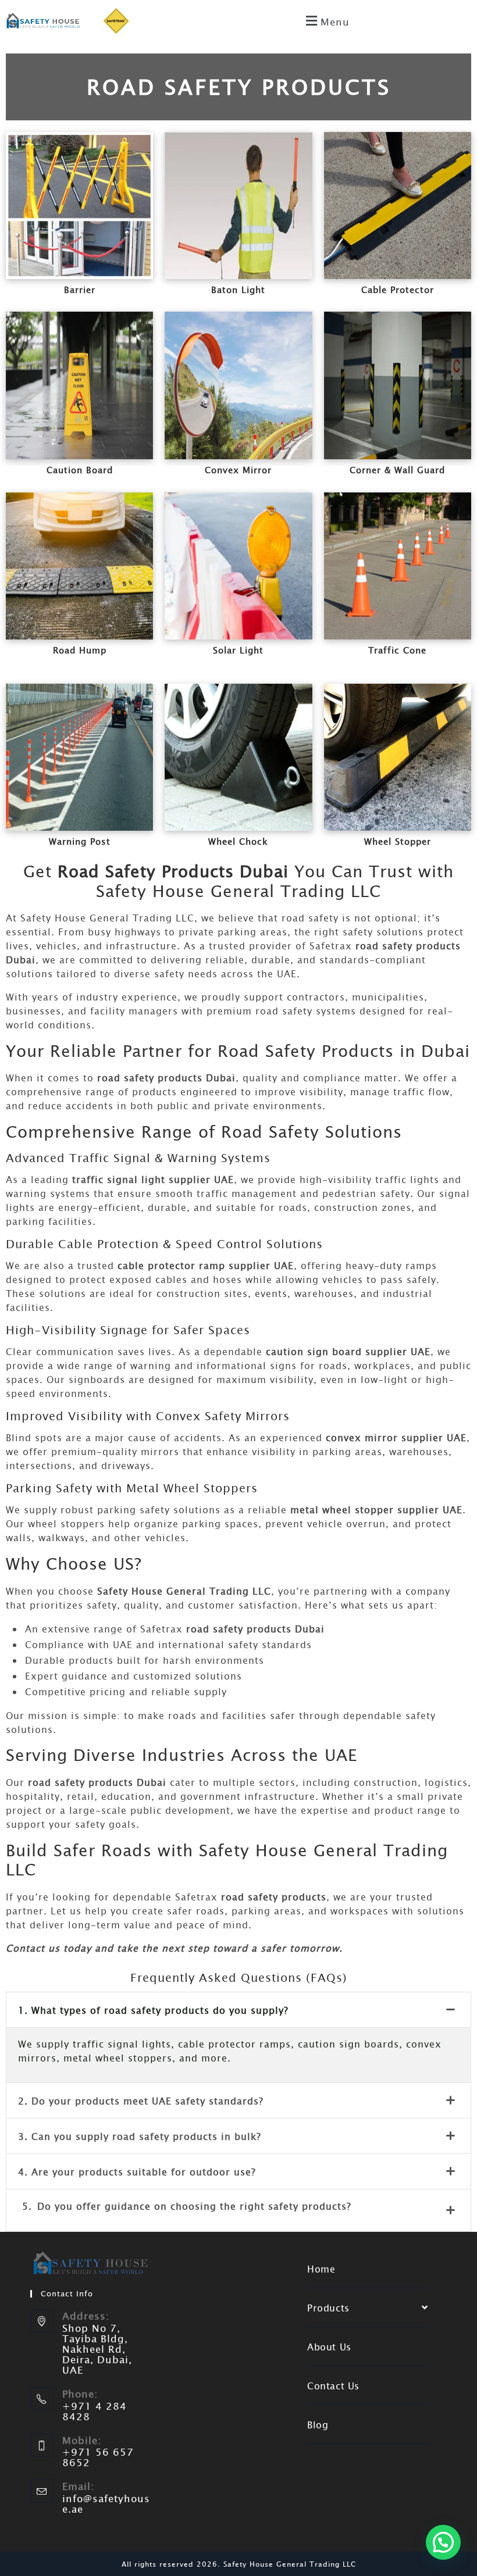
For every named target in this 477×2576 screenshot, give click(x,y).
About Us (329, 2346)
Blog (318, 2424)
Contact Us (333, 2385)
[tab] (238, 2010)
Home (321, 2268)
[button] (326, 21)
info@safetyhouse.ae (106, 2504)
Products (328, 2307)
